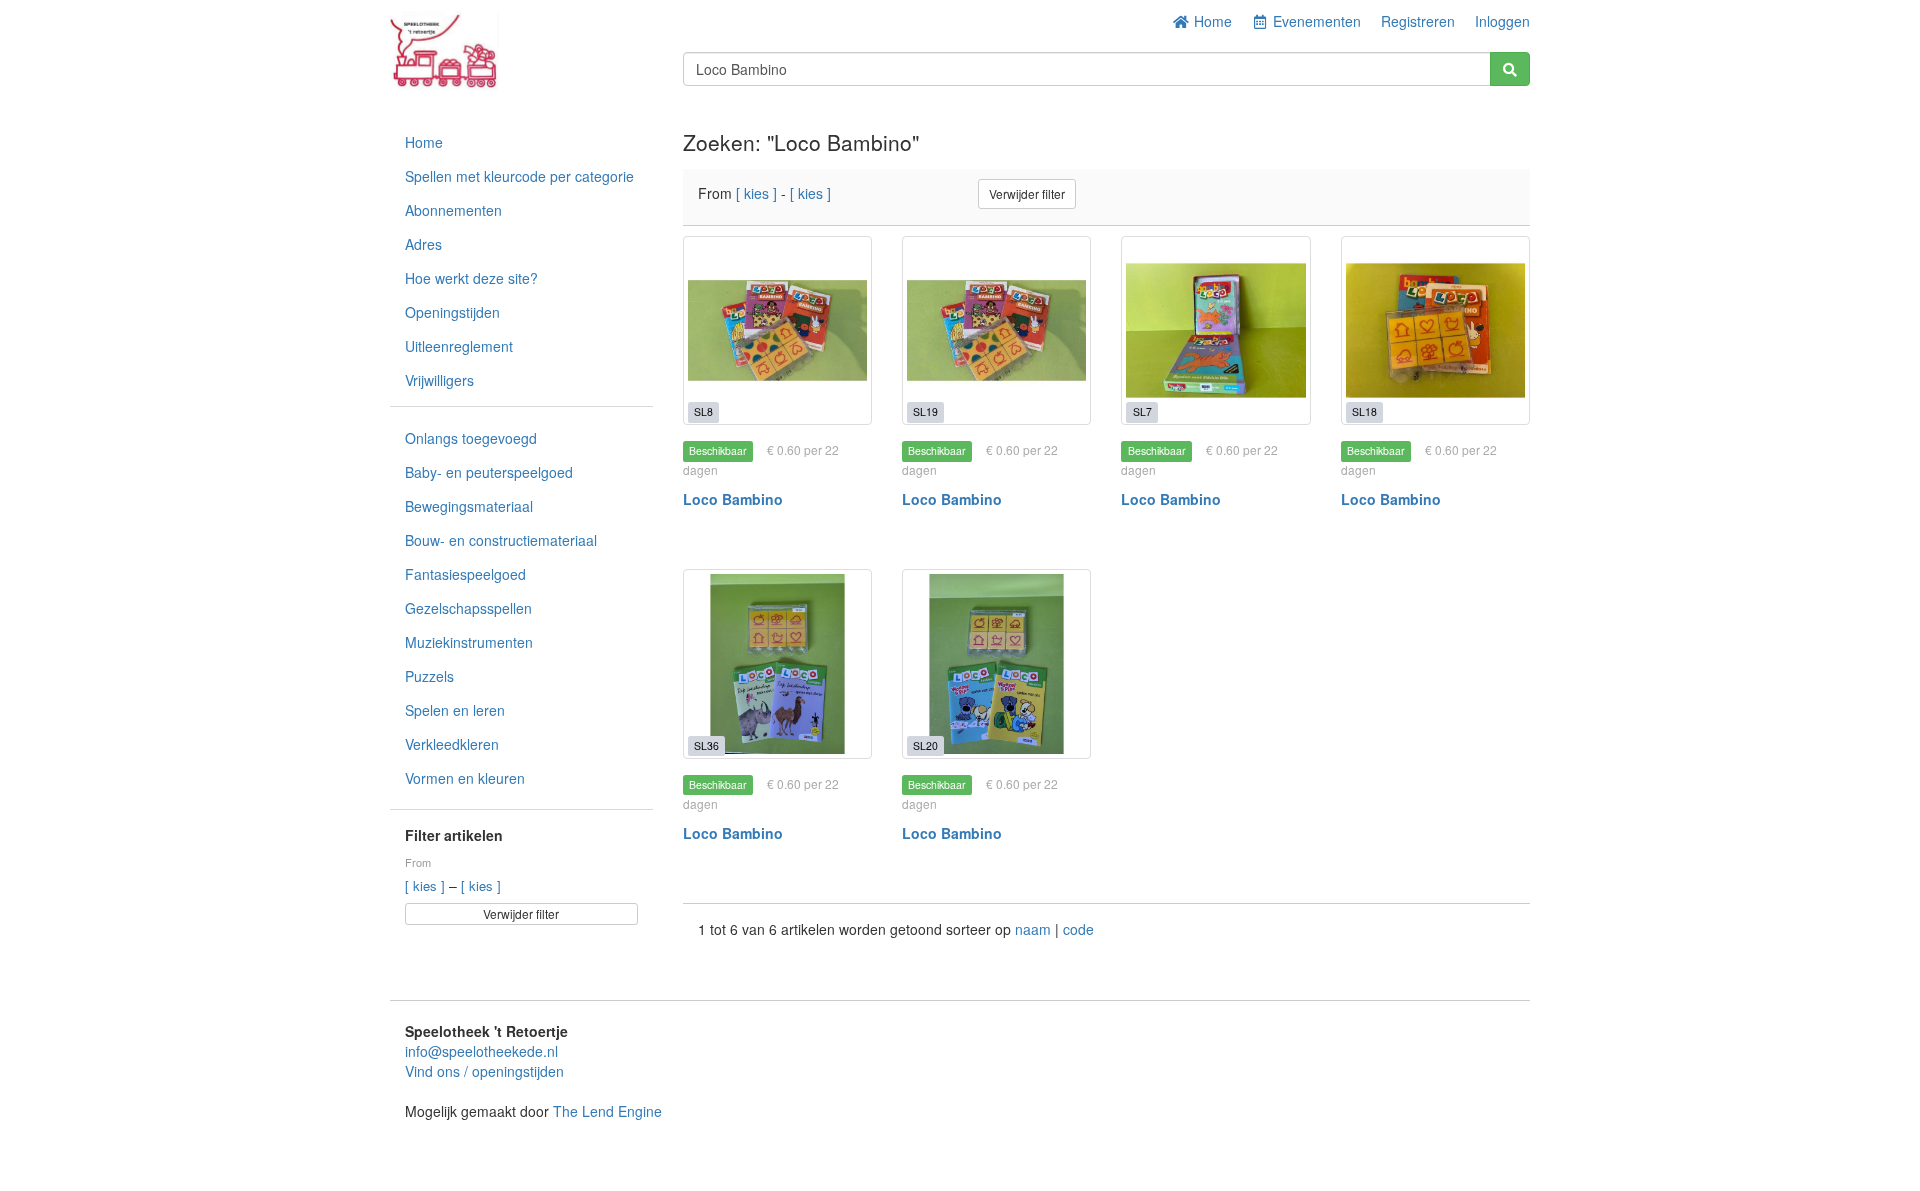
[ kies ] (427, 885)
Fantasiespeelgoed (465, 574)
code (1078, 929)
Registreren (1418, 21)
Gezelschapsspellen (468, 608)
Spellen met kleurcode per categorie (519, 176)
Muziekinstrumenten (469, 642)
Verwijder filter (521, 913)
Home (1211, 21)
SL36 (706, 745)
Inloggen (1502, 21)
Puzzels (429, 676)
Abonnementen (453, 210)
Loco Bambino (733, 499)
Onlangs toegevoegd (471, 438)
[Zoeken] (1510, 69)
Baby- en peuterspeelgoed (489, 472)
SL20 (925, 745)
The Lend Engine (607, 1111)
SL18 (1364, 411)
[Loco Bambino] (777, 330)
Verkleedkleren (452, 744)
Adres (423, 244)
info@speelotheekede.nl (481, 1051)
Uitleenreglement (459, 346)
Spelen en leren (455, 710)
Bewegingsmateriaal (469, 506)
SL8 (703, 411)
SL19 (925, 411)
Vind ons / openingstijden (484, 1071)
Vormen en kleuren (465, 778)
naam (1035, 929)
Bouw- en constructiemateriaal (501, 540)
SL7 (1142, 411)
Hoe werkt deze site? (471, 278)
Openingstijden (452, 312)
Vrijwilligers (439, 380)
